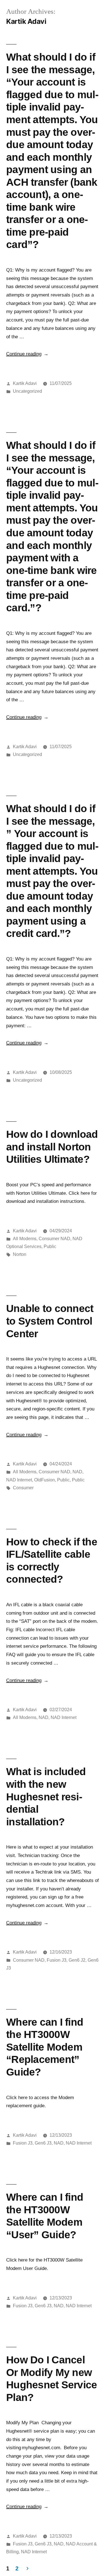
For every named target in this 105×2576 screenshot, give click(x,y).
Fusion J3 (57, 1960)
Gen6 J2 (77, 1960)
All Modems (25, 1239)
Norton (20, 1254)
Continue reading (27, 354)
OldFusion (45, 1480)
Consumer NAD (54, 1239)
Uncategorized (27, 391)
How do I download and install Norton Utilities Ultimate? (52, 1147)
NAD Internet (19, 1480)
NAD (77, 1472)
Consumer (23, 1488)
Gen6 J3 (43, 2143)
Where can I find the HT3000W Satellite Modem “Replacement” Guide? (45, 2047)
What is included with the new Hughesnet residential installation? (46, 1796)
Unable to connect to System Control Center (50, 1321)
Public (50, 1246)
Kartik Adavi (25, 383)
